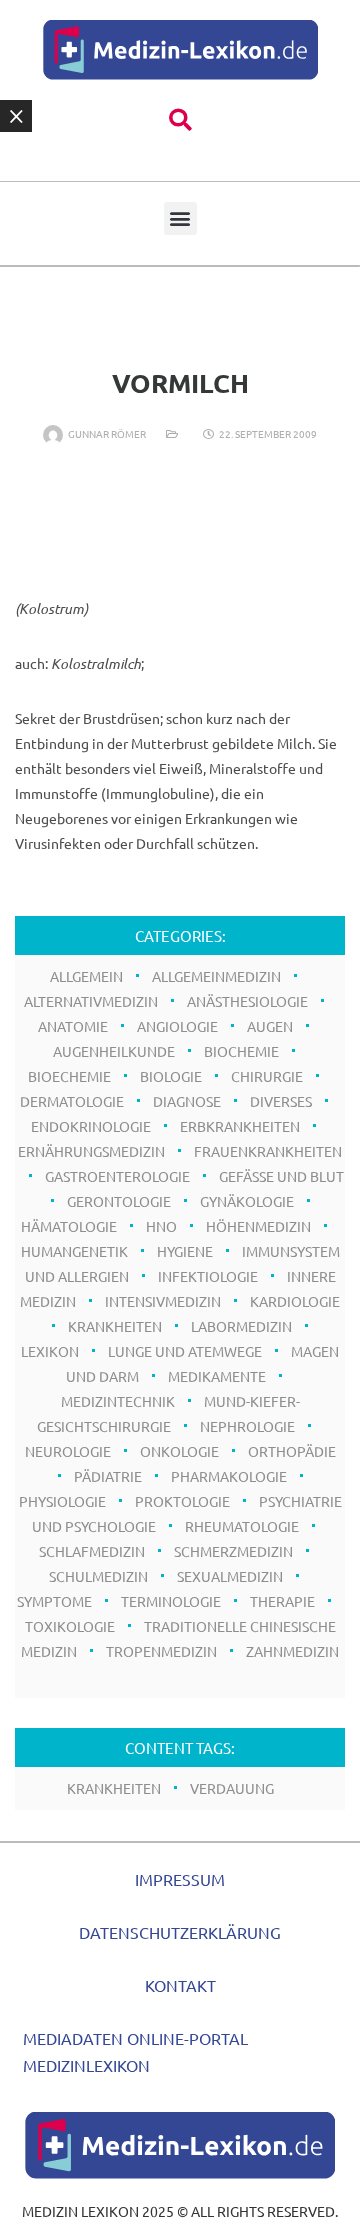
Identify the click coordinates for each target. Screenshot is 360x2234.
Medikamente (217, 1376)
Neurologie (68, 1451)
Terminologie (171, 1601)
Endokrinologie (91, 1126)
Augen (270, 1026)
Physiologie (62, 1501)
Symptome (54, 1601)
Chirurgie (267, 1076)
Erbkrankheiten (240, 1126)
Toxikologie (70, 1626)
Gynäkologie (247, 1201)
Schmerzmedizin (233, 1551)
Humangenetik (74, 1251)
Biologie (171, 1076)
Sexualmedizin (230, 1576)
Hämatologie (69, 1226)
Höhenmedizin (258, 1226)
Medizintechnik (118, 1401)
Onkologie (179, 1451)
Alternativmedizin (91, 1001)
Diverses (281, 1101)
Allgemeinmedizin (216, 976)
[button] (180, 120)
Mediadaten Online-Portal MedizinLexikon (135, 2051)
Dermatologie (72, 1101)
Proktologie (182, 1501)
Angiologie (177, 1026)
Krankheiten (115, 1326)
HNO (161, 1226)
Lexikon (50, 1351)
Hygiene (185, 1251)
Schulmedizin (98, 1576)
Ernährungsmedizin (91, 1151)
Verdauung (232, 1788)
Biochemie (241, 1051)
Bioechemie (69, 1076)
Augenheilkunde (114, 1051)
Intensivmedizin (163, 1301)
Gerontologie (119, 1201)
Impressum (180, 1879)
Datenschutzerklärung (180, 1932)
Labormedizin (241, 1326)
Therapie (282, 1601)
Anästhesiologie (247, 1001)
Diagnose (187, 1101)
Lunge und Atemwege (185, 1351)
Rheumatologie (242, 1526)
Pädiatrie (108, 1476)
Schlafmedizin (92, 1551)
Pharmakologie (229, 1476)
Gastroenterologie (117, 1176)
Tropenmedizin (161, 1651)
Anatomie (73, 1026)
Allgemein (86, 976)
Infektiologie (208, 1276)
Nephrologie (247, 1426)
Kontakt (180, 1985)
